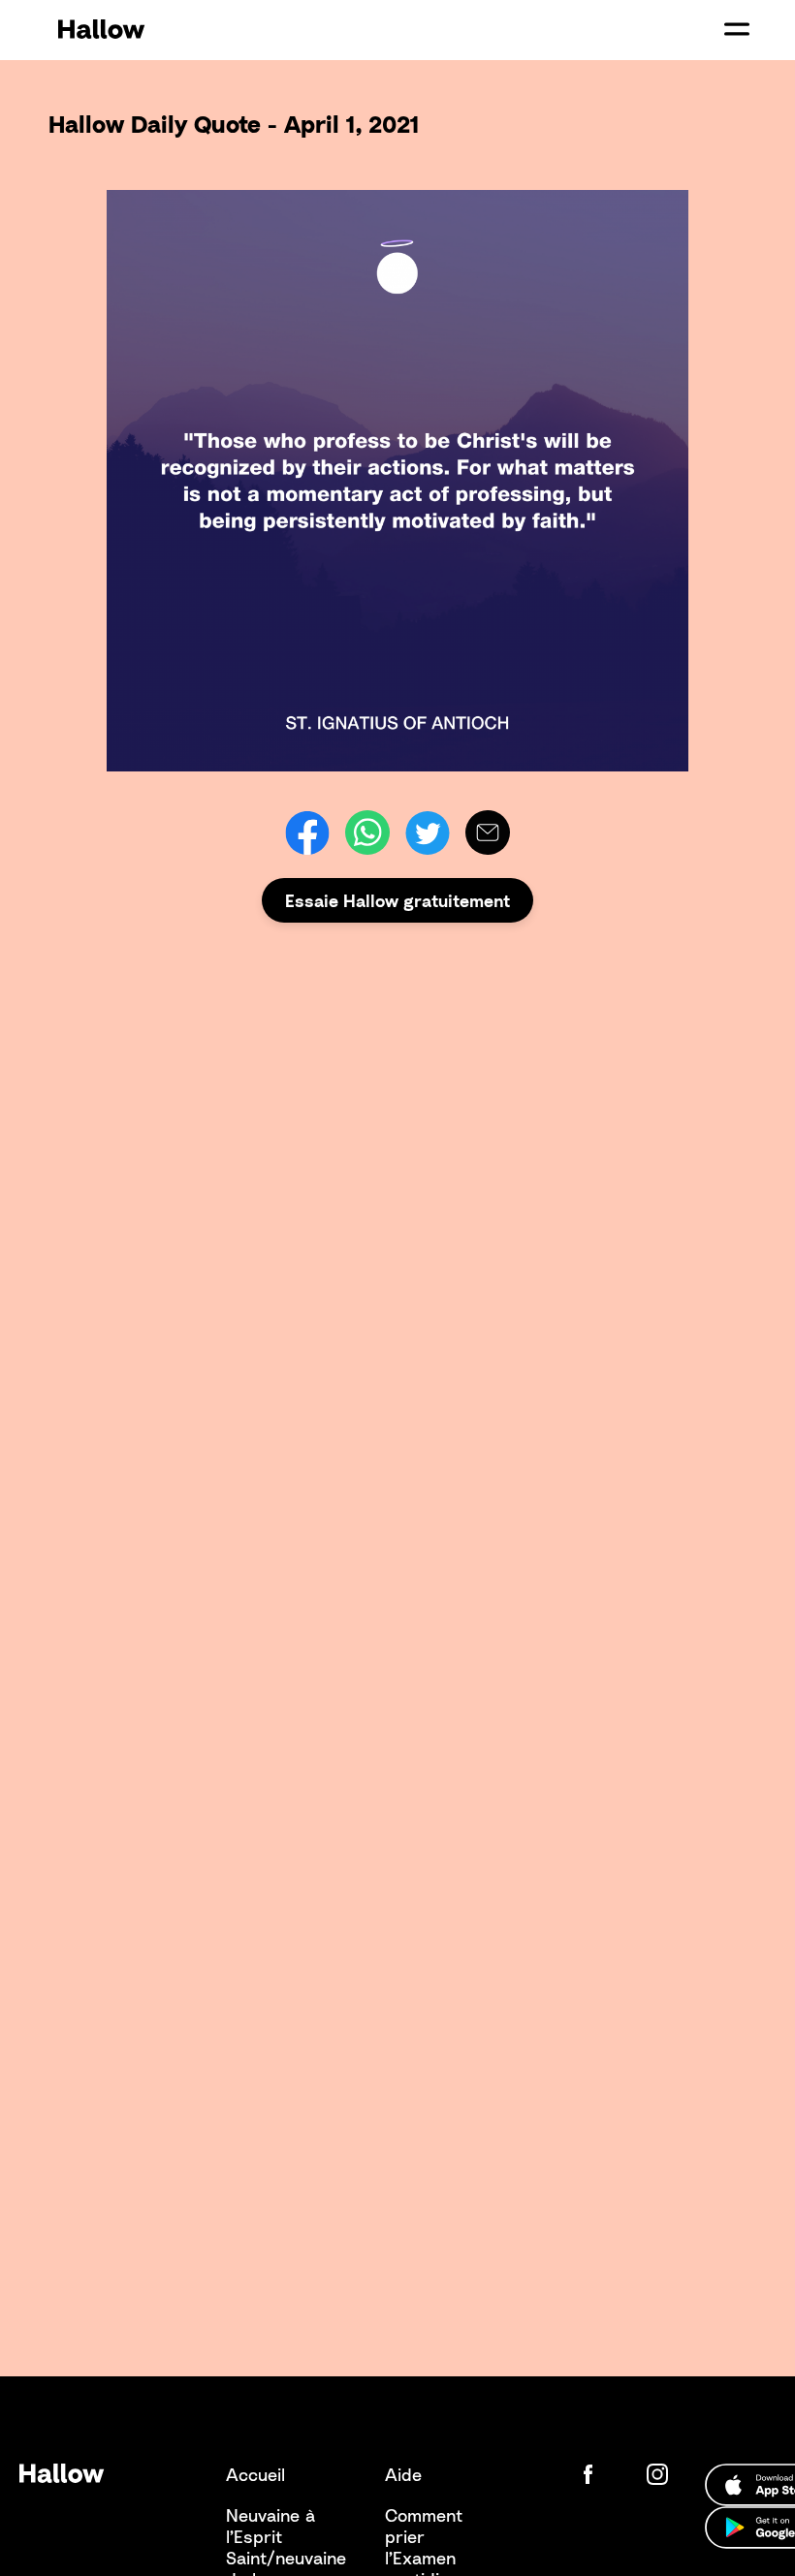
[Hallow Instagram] (661, 2474)
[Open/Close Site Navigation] (737, 29)
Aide (403, 2474)
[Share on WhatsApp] (367, 832)
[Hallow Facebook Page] (603, 2474)
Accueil (255, 2474)
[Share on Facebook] (307, 832)
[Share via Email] (488, 832)
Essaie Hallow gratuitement (397, 900)
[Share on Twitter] (428, 832)
